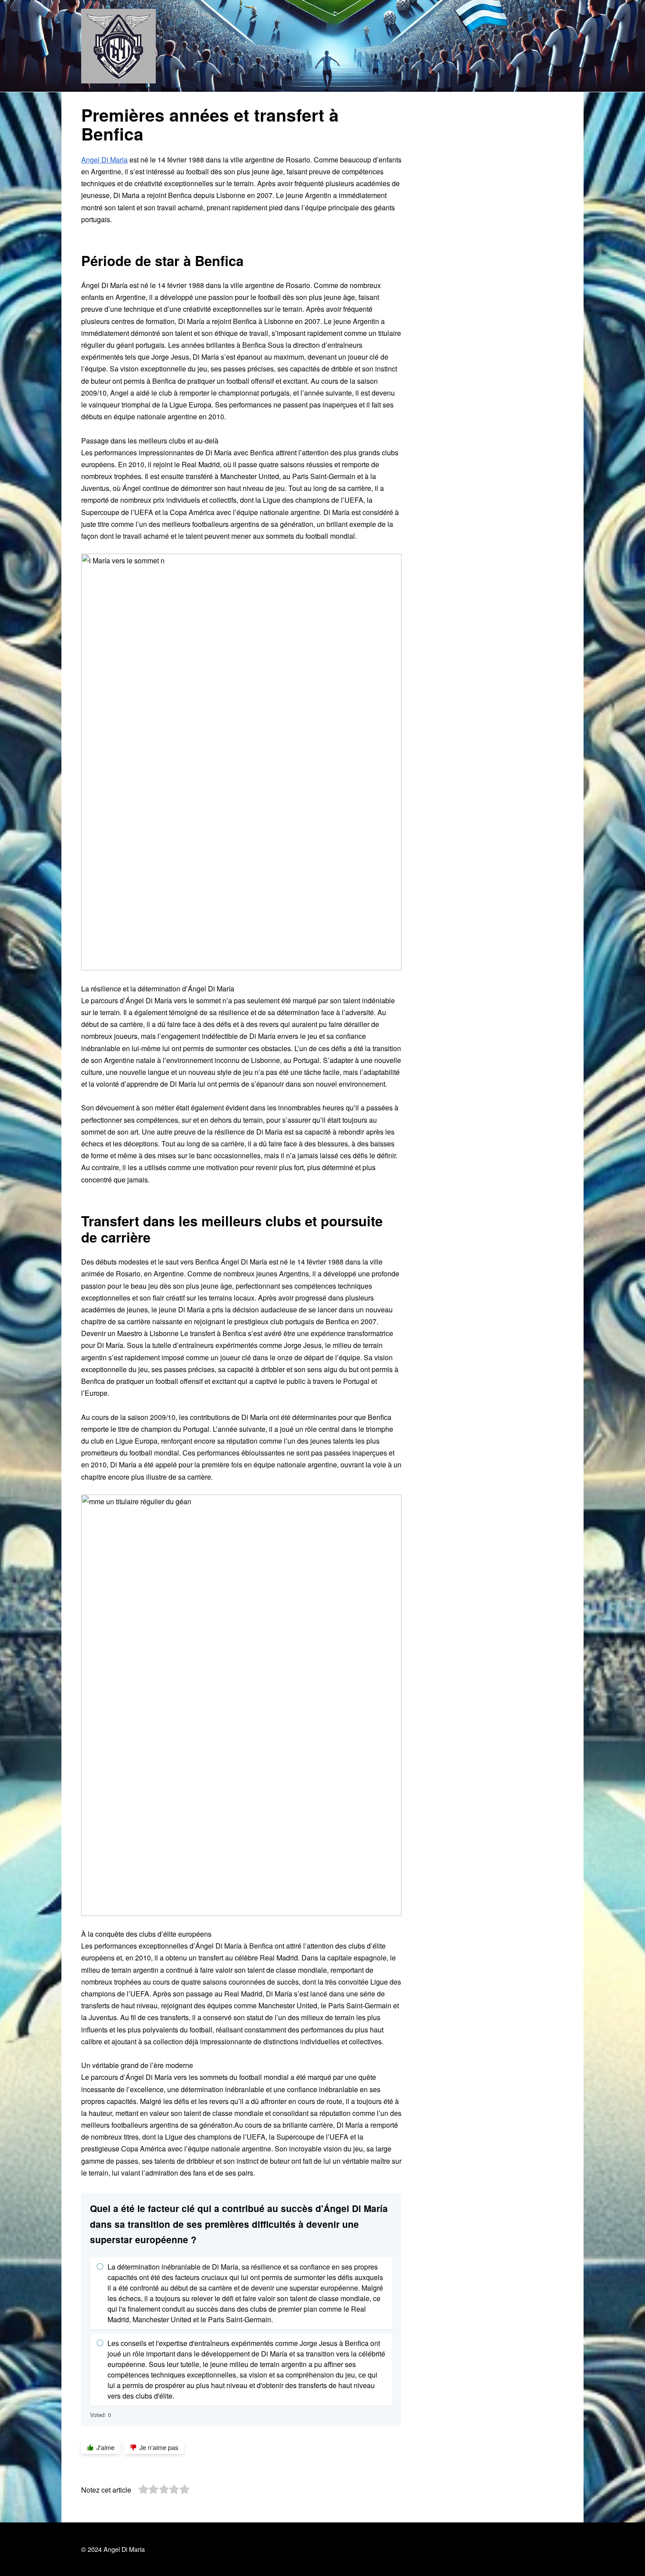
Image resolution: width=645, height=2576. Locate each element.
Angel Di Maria (104, 160)
